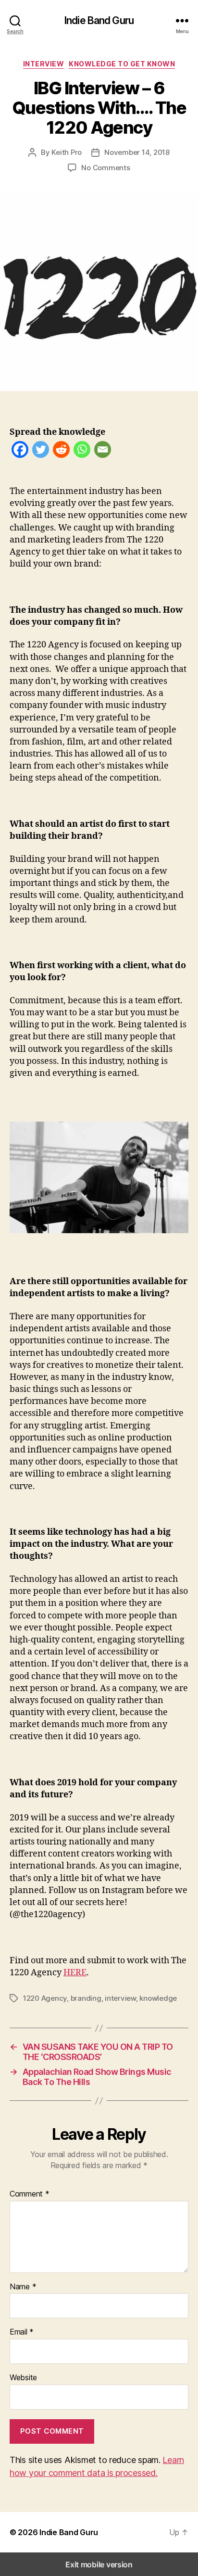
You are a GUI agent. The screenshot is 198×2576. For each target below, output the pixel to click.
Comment (30, 2194)
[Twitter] (41, 451)
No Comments (105, 168)
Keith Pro (67, 152)
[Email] (103, 451)
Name (23, 2287)
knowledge (158, 1998)
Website (23, 2378)
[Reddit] (61, 451)
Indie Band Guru (99, 20)
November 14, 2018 (137, 152)
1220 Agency (45, 1998)
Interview (44, 64)
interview (120, 1998)
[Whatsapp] (82, 451)
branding (86, 1998)
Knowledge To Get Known (122, 64)
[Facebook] (20, 451)
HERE (75, 1973)
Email (22, 2332)
